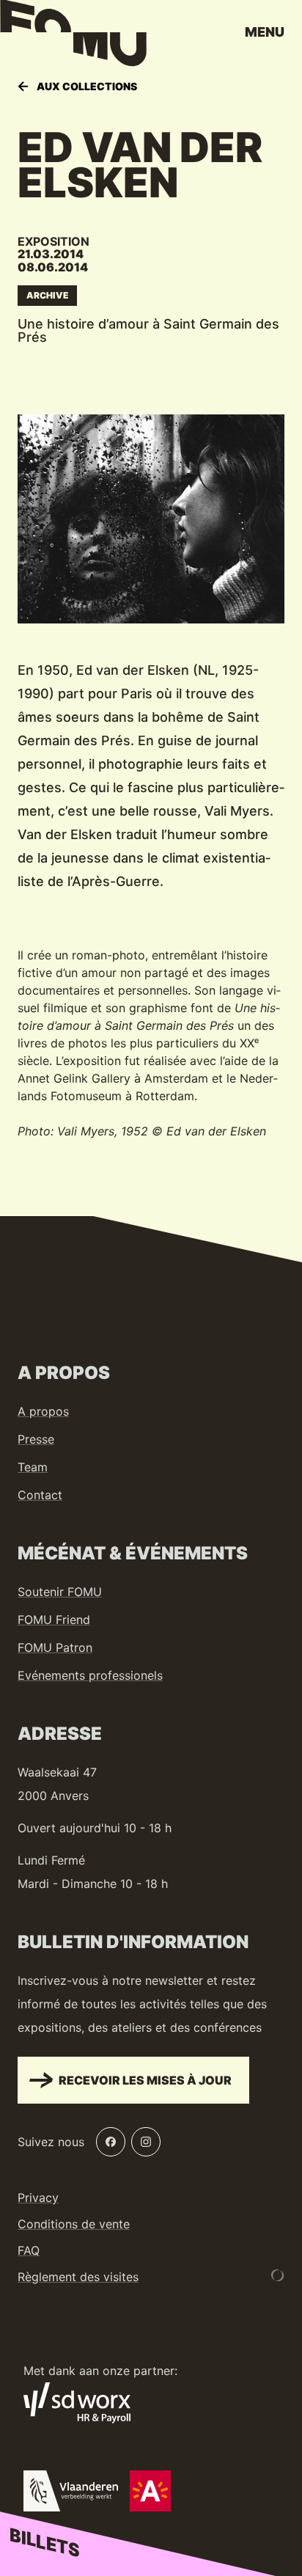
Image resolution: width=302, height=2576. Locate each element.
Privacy (38, 2198)
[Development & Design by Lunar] (278, 2275)
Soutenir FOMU (60, 1592)
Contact (40, 1495)
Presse (36, 1439)
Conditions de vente (74, 2224)
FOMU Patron (55, 1647)
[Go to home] (73, 37)
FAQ (29, 2250)
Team (33, 1467)
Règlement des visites (78, 2277)
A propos (43, 1411)
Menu (265, 32)
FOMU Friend (54, 1620)
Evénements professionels (90, 1675)
